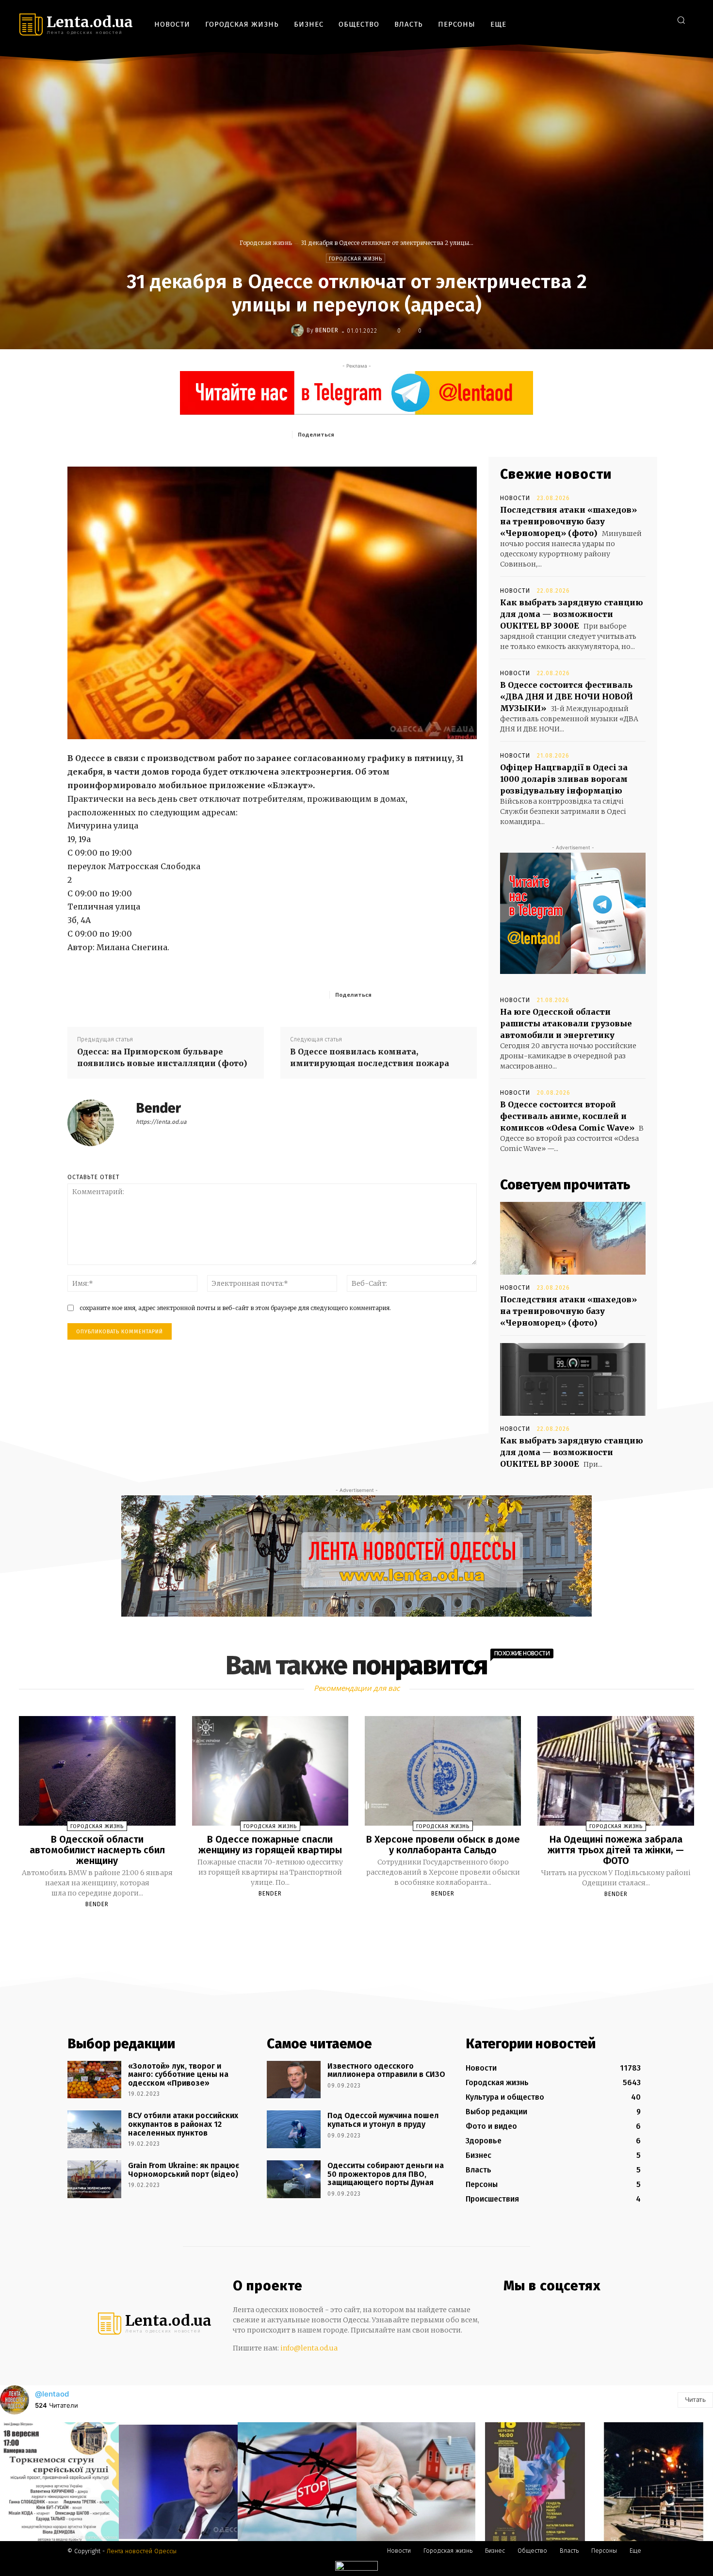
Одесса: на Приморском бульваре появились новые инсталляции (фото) (162, 1057)
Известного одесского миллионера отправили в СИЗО (386, 2070)
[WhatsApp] (430, 434)
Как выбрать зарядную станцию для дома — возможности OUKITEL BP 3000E (572, 614)
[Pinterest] (407, 434)
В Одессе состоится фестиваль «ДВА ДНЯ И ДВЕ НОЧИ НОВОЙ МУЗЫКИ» (567, 697)
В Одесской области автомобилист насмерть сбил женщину (97, 1850)
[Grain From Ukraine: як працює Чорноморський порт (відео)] (94, 2179)
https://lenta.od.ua (161, 1122)
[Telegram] (645, 20)
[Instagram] (630, 20)
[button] (681, 20)
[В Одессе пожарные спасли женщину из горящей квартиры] (270, 1771)
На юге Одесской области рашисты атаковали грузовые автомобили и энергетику (566, 1023)
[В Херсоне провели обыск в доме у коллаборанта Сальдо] (443, 1771)
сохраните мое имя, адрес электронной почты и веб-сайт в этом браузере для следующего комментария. (235, 1308)
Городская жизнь (266, 243)
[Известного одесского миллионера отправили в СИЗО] (294, 2080)
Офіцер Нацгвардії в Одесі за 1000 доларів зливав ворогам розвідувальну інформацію (564, 779)
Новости (515, 498)
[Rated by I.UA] (356, 2568)
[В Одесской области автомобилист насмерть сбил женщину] (97, 1771)
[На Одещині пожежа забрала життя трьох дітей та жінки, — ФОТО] (616, 1771)
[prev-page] (344, 1927)
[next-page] (365, 1927)
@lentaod (52, 2394)
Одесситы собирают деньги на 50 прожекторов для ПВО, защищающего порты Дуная (386, 2174)
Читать (695, 2399)
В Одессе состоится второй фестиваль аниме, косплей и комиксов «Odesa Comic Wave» (567, 1116)
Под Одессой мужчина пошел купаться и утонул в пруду (383, 2120)
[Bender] (299, 330)
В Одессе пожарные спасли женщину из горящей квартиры (270, 1845)
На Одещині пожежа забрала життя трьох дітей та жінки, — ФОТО (616, 1850)
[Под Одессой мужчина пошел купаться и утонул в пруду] (294, 2129)
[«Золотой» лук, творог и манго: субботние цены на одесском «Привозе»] (94, 2080)
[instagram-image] (59, 2482)
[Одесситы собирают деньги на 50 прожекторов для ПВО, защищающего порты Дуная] (294, 2179)
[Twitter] (659, 20)
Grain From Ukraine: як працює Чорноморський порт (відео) (184, 2170)
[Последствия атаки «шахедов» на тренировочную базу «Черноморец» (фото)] (573, 1238)
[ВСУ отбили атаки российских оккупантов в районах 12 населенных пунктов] (94, 2129)
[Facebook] (616, 20)
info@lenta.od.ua (309, 2348)
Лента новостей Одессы (142, 2551)
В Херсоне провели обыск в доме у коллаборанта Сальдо (443, 1845)
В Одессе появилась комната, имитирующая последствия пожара (370, 1057)
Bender (327, 330)
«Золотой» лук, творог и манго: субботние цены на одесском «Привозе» (178, 2074)
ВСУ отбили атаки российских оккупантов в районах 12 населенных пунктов (183, 2124)
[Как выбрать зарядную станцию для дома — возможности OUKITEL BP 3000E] (573, 1379)
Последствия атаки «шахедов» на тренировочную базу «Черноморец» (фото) (568, 521)
